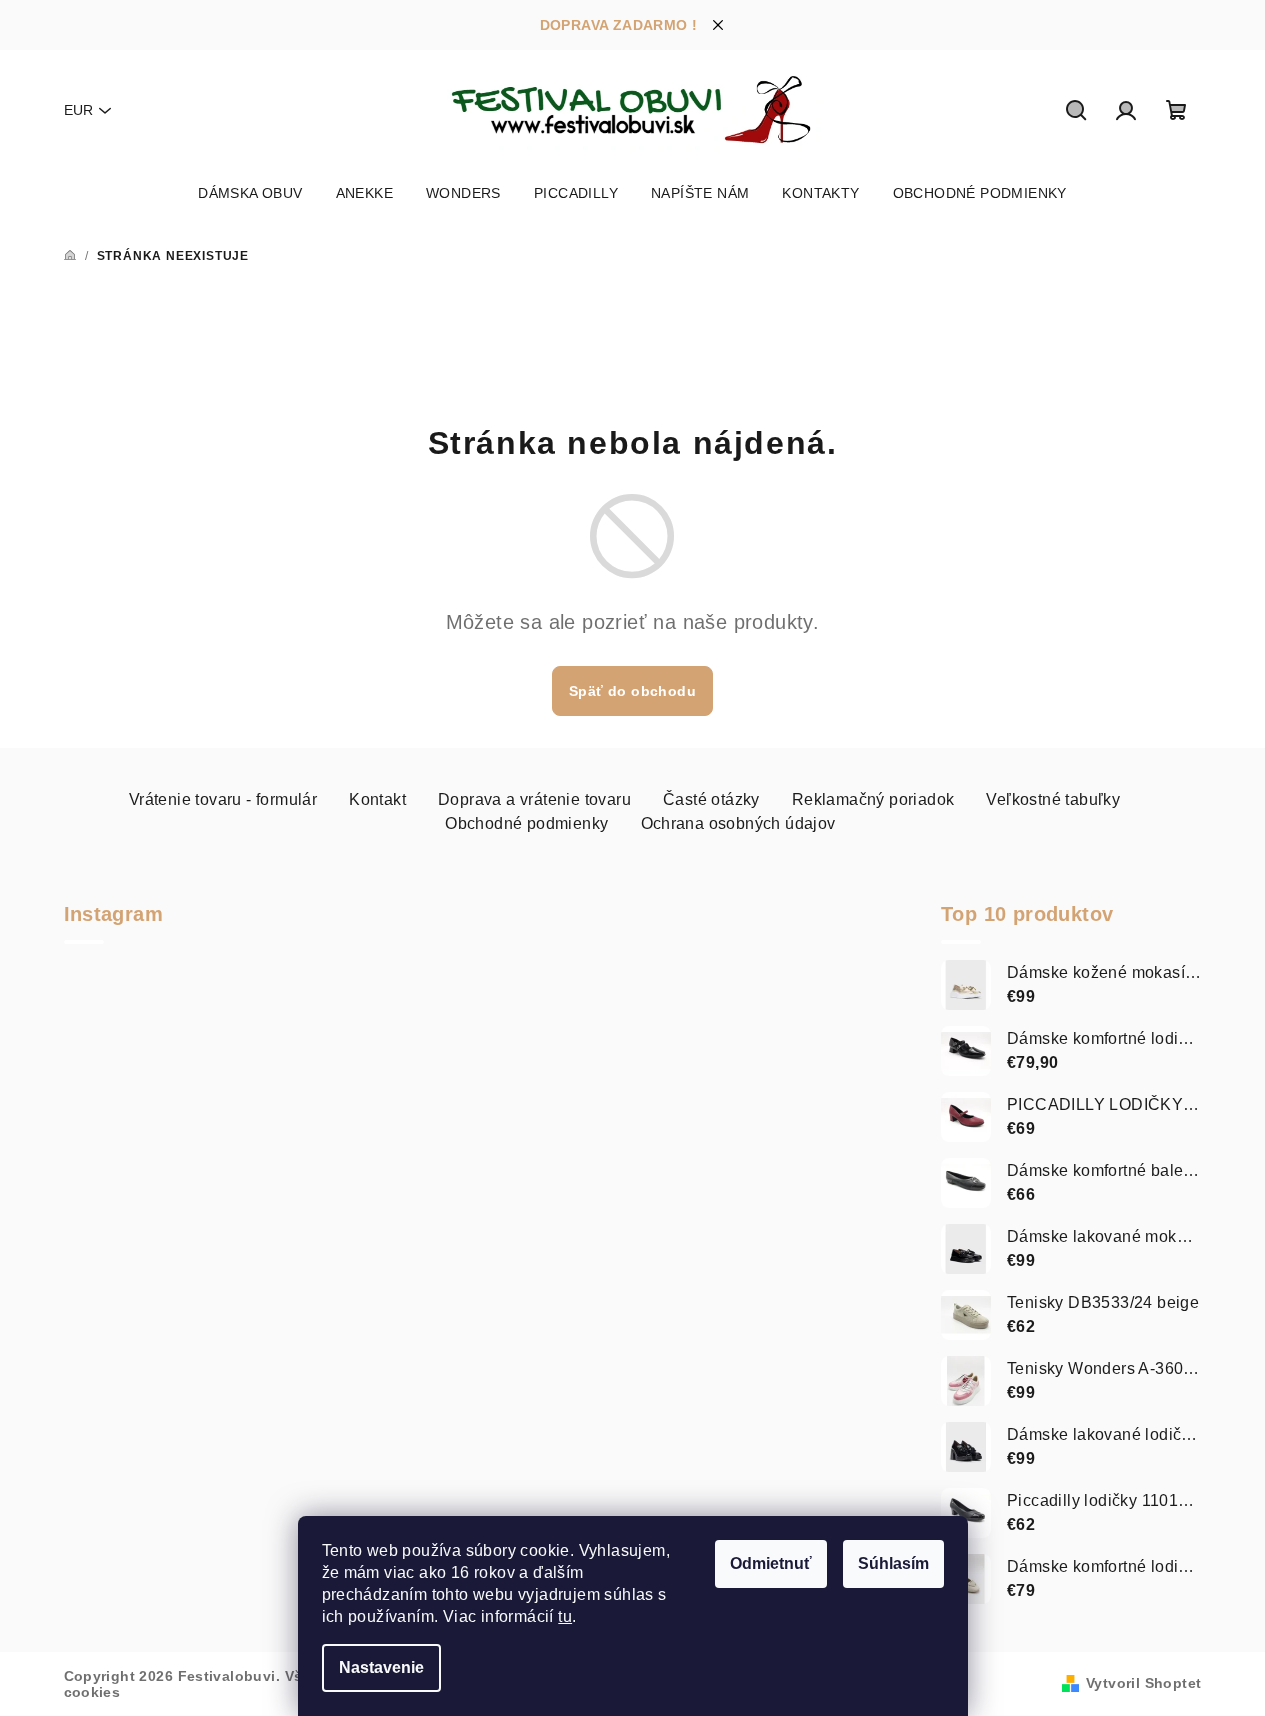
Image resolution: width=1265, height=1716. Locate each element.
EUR (78, 110)
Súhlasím (893, 1563)
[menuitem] (250, 193)
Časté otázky (711, 799)
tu (565, 1616)
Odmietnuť (771, 1563)
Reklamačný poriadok (873, 799)
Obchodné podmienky (526, 823)
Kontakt (377, 799)
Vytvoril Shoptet (1143, 1683)
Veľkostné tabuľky (1053, 799)
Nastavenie (381, 1667)
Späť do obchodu (632, 691)
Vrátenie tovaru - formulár (223, 799)
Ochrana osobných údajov (738, 823)
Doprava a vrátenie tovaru (534, 799)
